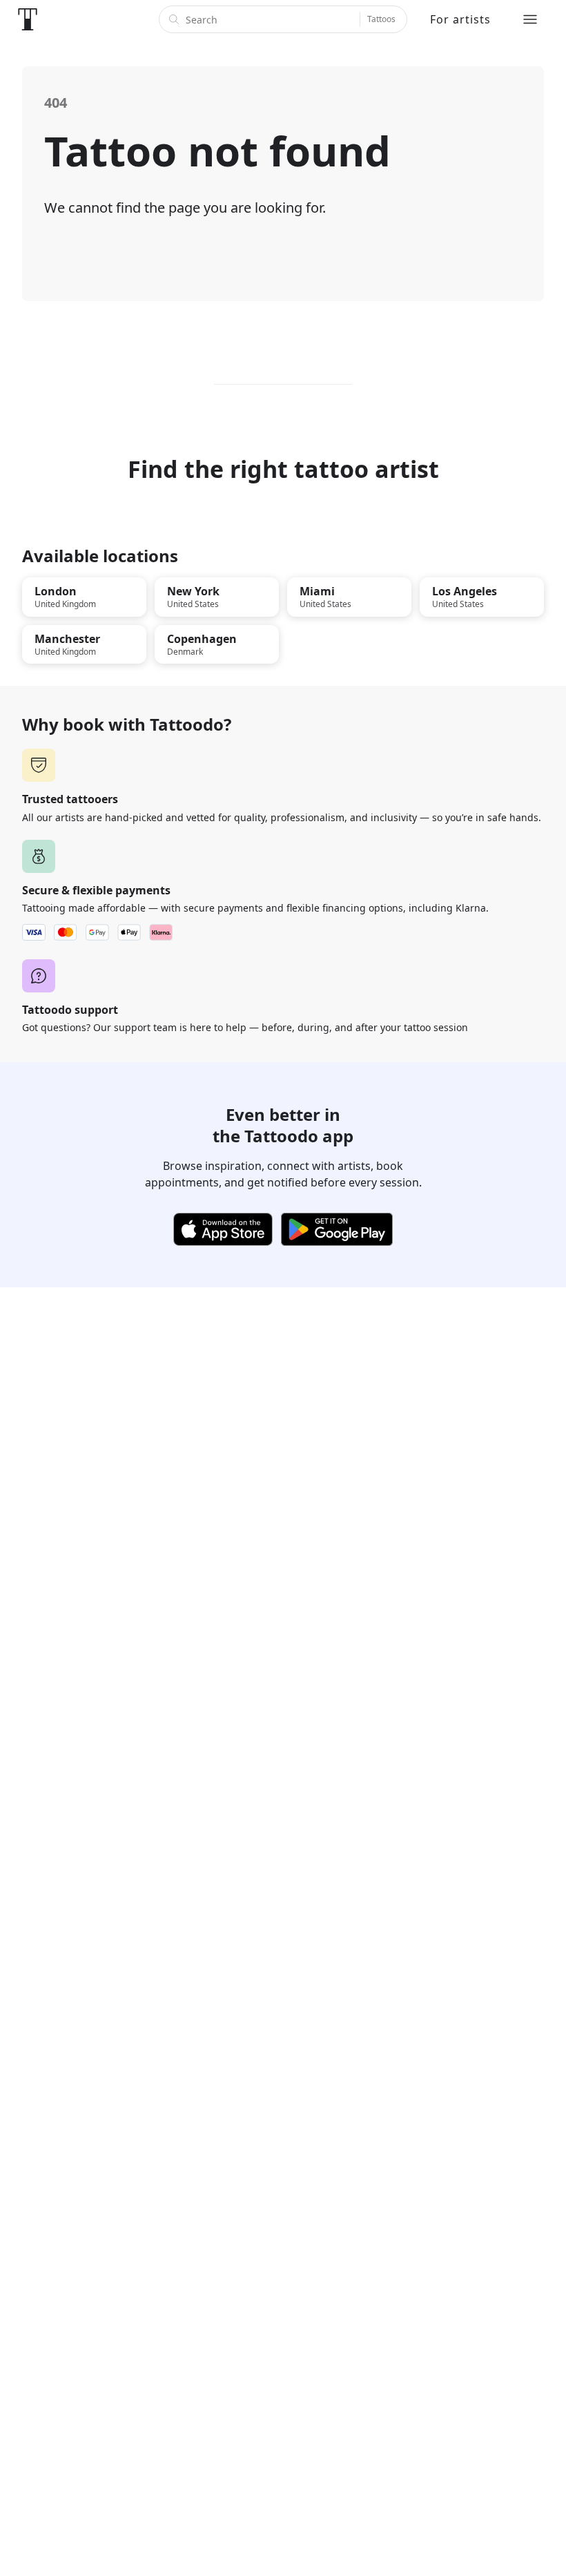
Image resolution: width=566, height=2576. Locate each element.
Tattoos (381, 19)
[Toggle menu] (530, 19)
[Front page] (28, 19)
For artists (460, 19)
